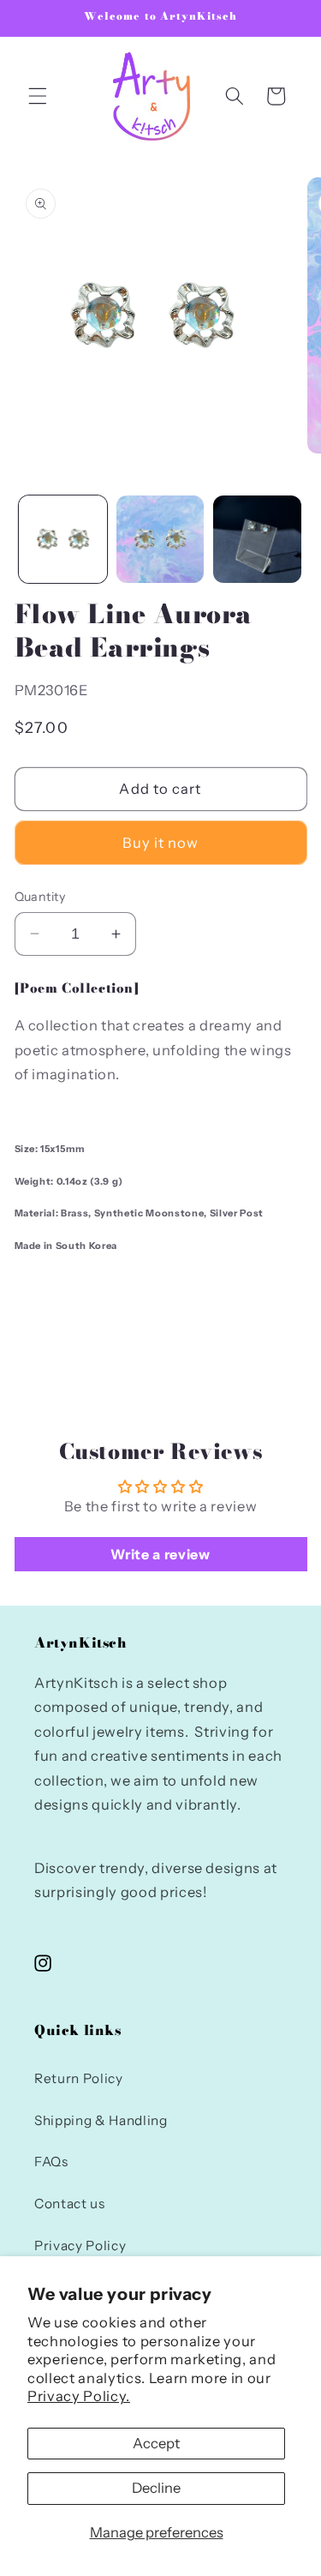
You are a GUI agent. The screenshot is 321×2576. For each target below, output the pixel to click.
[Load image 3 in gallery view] (257, 540)
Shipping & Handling (101, 2120)
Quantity (40, 897)
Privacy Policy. (79, 2396)
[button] (38, 96)
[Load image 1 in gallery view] (63, 540)
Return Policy (79, 2078)
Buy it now (161, 843)
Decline (156, 2488)
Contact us (70, 2204)
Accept (156, 2443)
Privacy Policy (80, 2246)
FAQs (51, 2162)
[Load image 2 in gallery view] (160, 540)
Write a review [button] (160, 1554)
